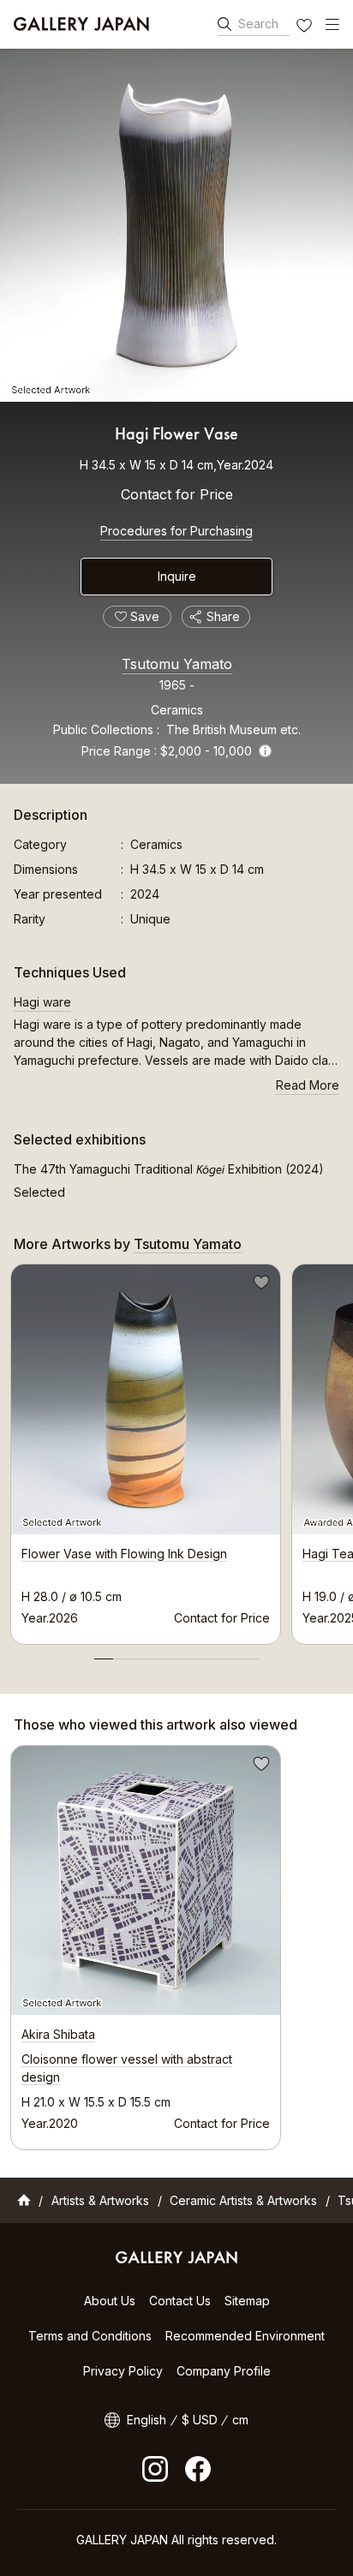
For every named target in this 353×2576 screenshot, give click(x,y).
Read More (308, 1085)
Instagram (155, 2469)
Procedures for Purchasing (176, 531)
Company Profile (224, 2371)
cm (240, 2420)
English (147, 2420)
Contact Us (180, 2301)
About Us (110, 2301)
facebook (198, 2469)
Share (223, 616)
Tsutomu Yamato (177, 664)
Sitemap (247, 2301)
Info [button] (265, 751)
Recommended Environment (245, 2336)
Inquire (177, 576)
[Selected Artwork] (176, 225)
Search (258, 24)
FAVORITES (306, 27)
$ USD (200, 2420)
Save (260, 1285)
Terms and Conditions (90, 2336)
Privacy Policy (123, 2371)
